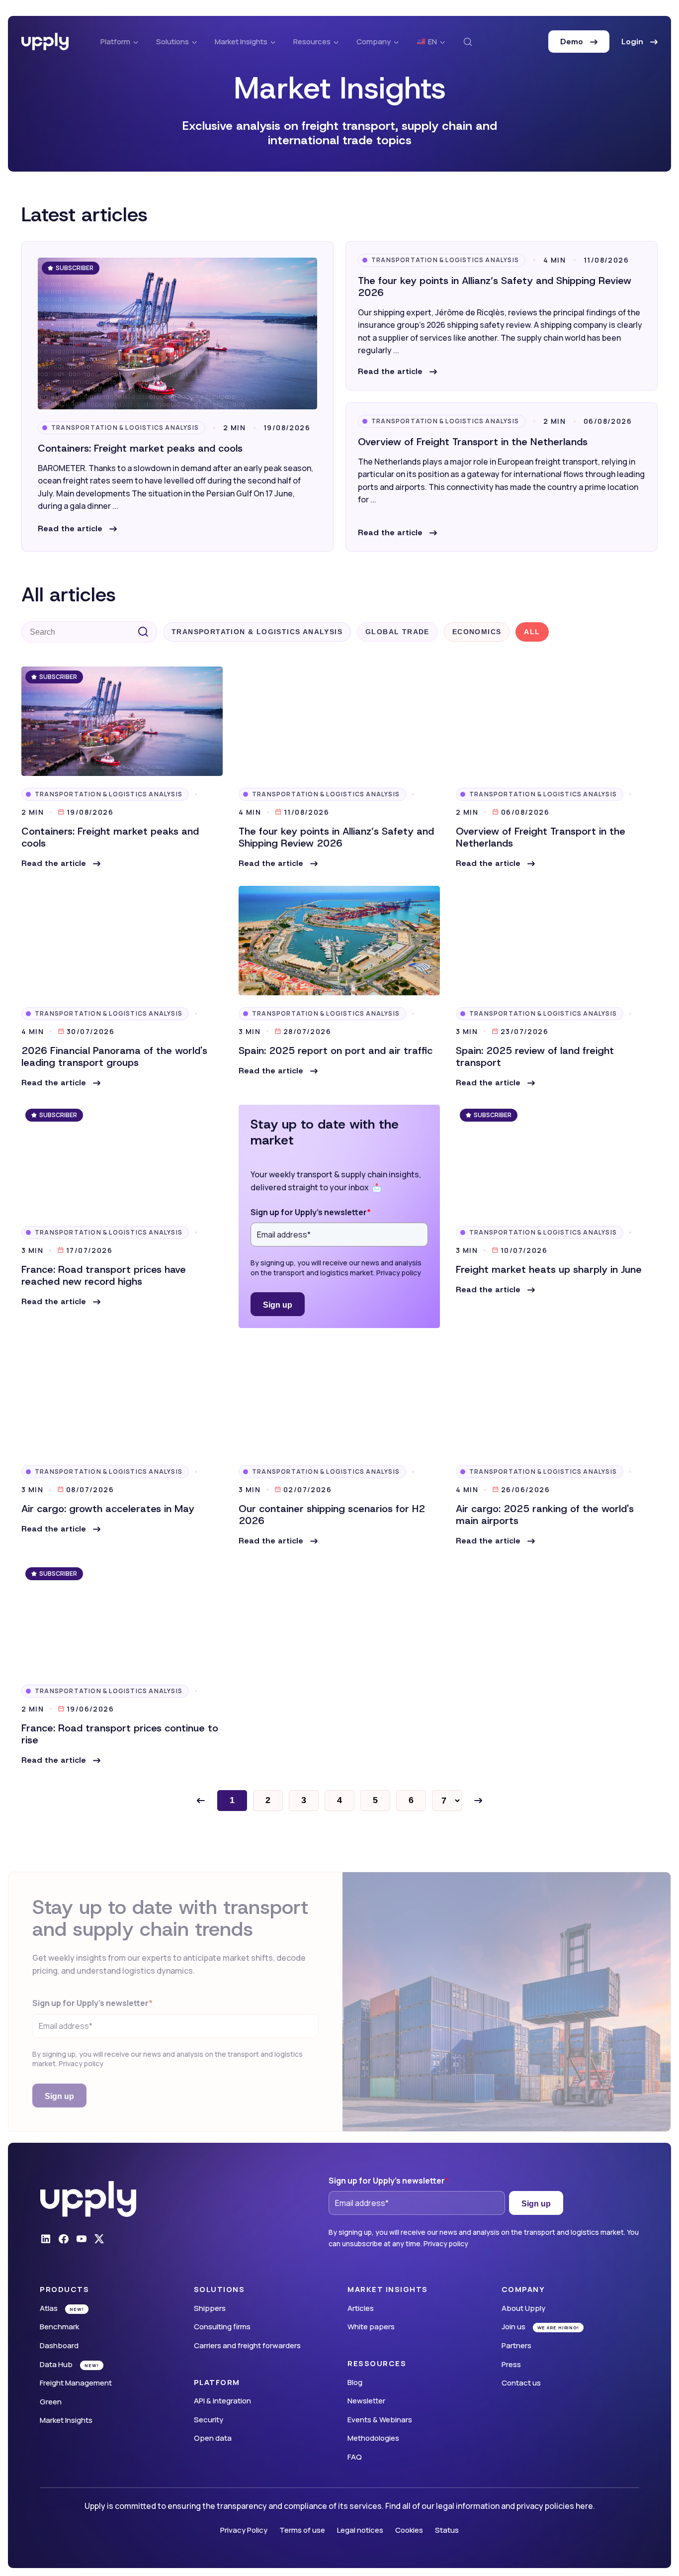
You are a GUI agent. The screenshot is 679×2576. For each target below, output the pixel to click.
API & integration (222, 2401)
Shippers (210, 2308)
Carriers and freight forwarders (247, 2345)
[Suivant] (478, 1801)
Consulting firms (222, 2327)
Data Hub (56, 2364)
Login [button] (634, 42)
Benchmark (59, 2327)
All (532, 632)
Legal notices (360, 2530)
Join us (513, 2327)
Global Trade (397, 632)
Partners (516, 2345)
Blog (355, 2382)
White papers (371, 2327)
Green (51, 2402)
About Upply (523, 2308)
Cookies (409, 2530)
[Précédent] (201, 1801)
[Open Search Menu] (468, 42)
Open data (213, 2438)
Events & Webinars (380, 2420)
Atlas (49, 2308)
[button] (77, 529)
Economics (477, 632)
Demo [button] (573, 42)
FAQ (355, 2457)
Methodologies (373, 2438)
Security (209, 2420)
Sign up (278, 1305)
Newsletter (366, 2401)
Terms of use (302, 2530)
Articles (361, 2308)
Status (447, 2530)
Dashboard (59, 2345)
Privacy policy (399, 1273)
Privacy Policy (244, 2530)
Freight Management (76, 2383)
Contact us (521, 2383)
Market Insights (66, 2420)
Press (511, 2364)
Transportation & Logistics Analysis (125, 428)
